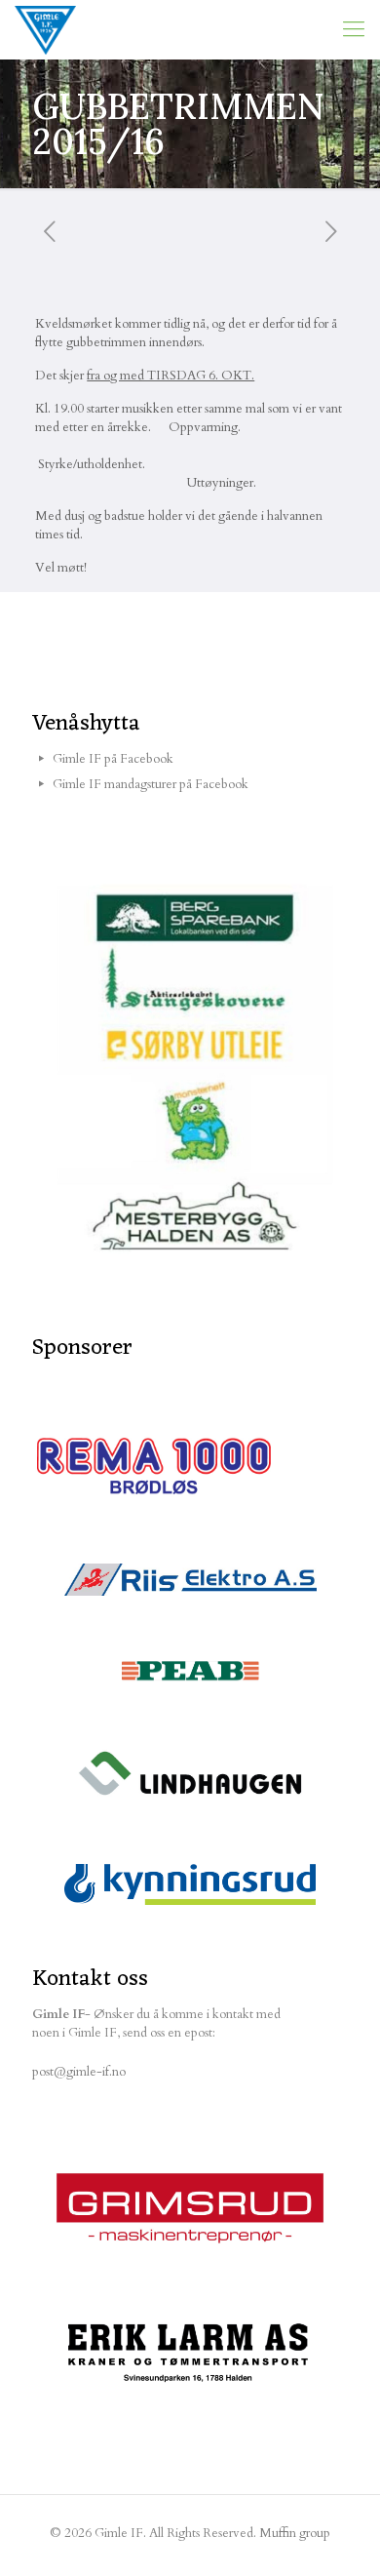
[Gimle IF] (45, 29)
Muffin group (295, 2533)
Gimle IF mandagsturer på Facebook (151, 784)
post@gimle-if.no (79, 2072)
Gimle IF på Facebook (113, 759)
